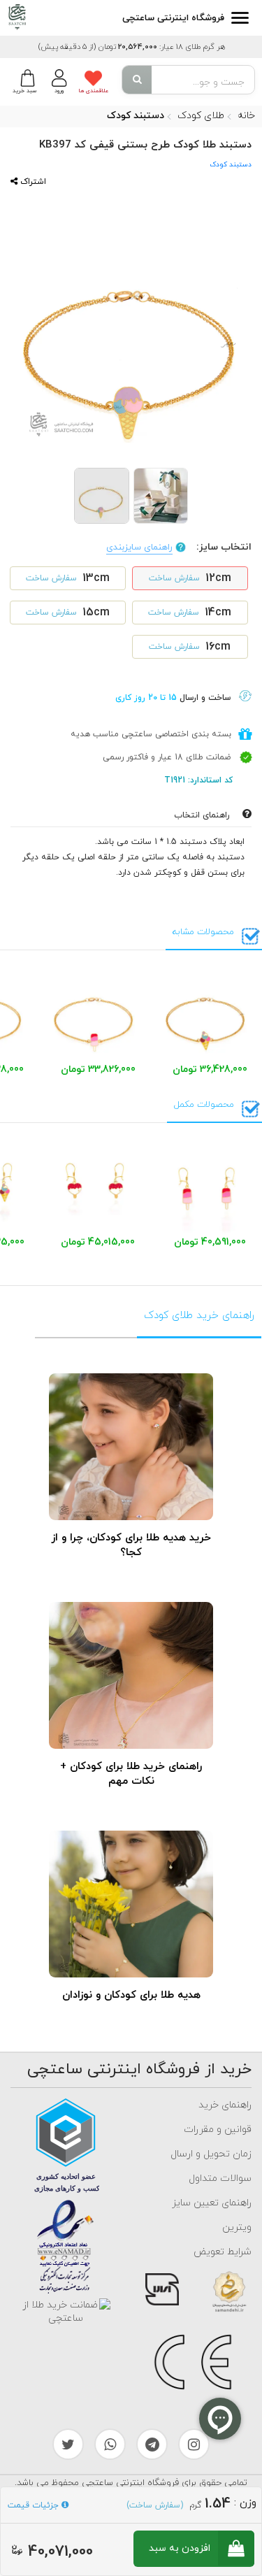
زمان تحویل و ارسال (211, 2154)
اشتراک (32, 182)
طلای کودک (201, 116)
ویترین (237, 2227)
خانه (246, 116)
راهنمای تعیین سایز (212, 2203)
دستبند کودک (136, 116)
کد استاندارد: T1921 (200, 780)
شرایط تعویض (223, 2252)
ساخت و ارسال (173, 698)
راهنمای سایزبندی (139, 548)
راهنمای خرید (225, 2105)
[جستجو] (137, 80)
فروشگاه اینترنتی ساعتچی (173, 18)
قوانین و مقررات (218, 2130)
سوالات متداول (220, 2178)
